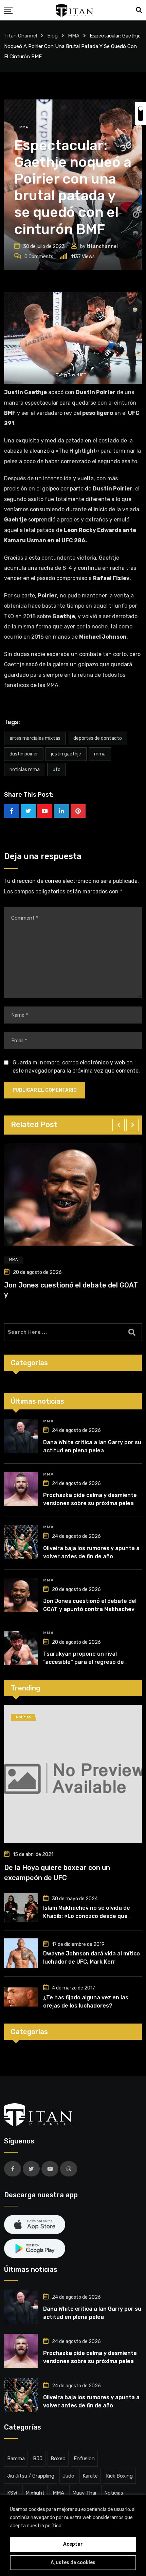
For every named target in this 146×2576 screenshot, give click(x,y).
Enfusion (84, 2458)
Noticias (114, 2493)
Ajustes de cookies (73, 2563)
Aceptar (73, 2544)
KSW (12, 2493)
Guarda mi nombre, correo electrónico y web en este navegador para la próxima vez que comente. (76, 1067)
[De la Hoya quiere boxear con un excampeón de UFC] (73, 1774)
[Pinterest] (78, 811)
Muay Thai (84, 2493)
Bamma (16, 2458)
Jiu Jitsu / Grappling (31, 2476)
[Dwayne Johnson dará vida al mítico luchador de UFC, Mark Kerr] (21, 1953)
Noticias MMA (25, 770)
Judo (68, 2476)
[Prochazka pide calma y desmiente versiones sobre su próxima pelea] (21, 1489)
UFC (57, 770)
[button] (118, 1125)
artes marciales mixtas (35, 738)
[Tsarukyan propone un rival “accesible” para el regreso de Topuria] (21, 1648)
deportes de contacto (98, 738)
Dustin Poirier (24, 754)
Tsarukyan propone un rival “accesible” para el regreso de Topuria (84, 1662)
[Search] (139, 10)
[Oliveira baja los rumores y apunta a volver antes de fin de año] (21, 1542)
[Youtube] (45, 811)
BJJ (38, 2458)
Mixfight (35, 2493)
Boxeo (58, 2458)
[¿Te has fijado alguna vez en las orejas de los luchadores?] (21, 1997)
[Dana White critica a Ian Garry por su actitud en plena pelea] (21, 1436)
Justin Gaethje (66, 754)
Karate (90, 2476)
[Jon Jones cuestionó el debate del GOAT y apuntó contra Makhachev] (21, 1595)
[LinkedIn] (61, 811)
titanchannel (102, 246)
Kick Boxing (119, 2476)
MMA (100, 754)
